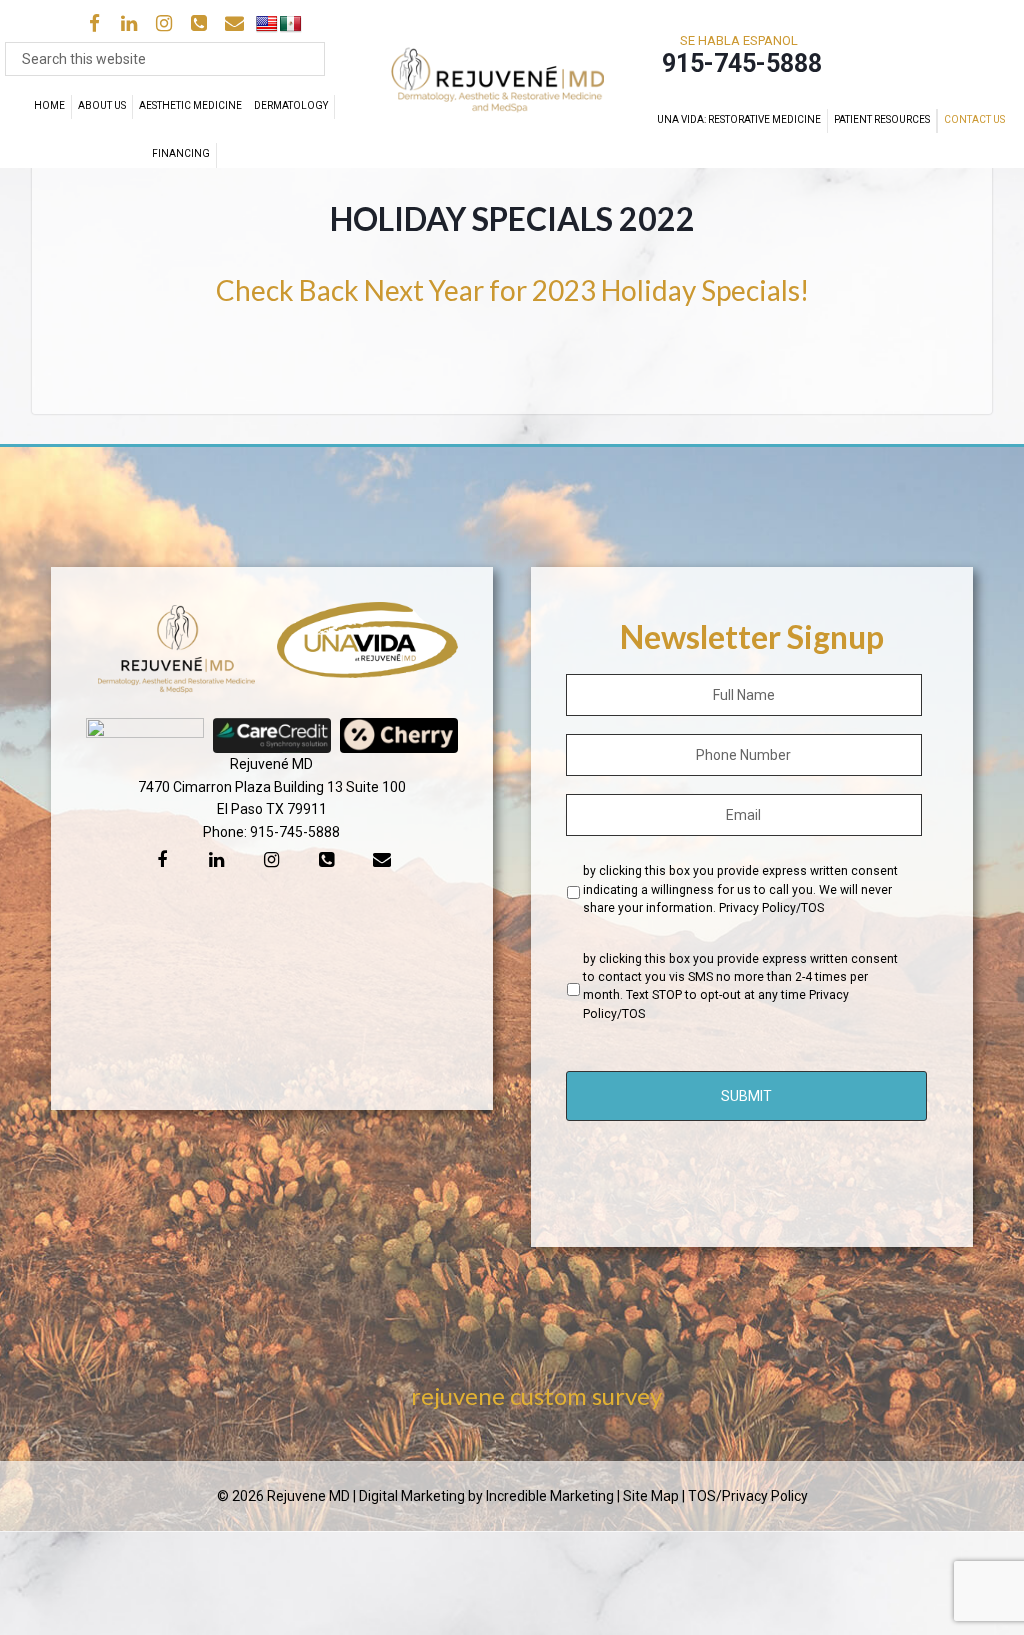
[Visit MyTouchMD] (901, 54)
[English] (267, 24)
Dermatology (291, 105)
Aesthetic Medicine (190, 105)
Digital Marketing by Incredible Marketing (486, 1496)
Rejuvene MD (510, 84)
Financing (181, 153)
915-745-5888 (295, 832)
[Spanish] (291, 24)
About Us (102, 105)
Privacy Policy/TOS (771, 908)
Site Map (651, 1496)
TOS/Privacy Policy (748, 1496)
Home (49, 105)
